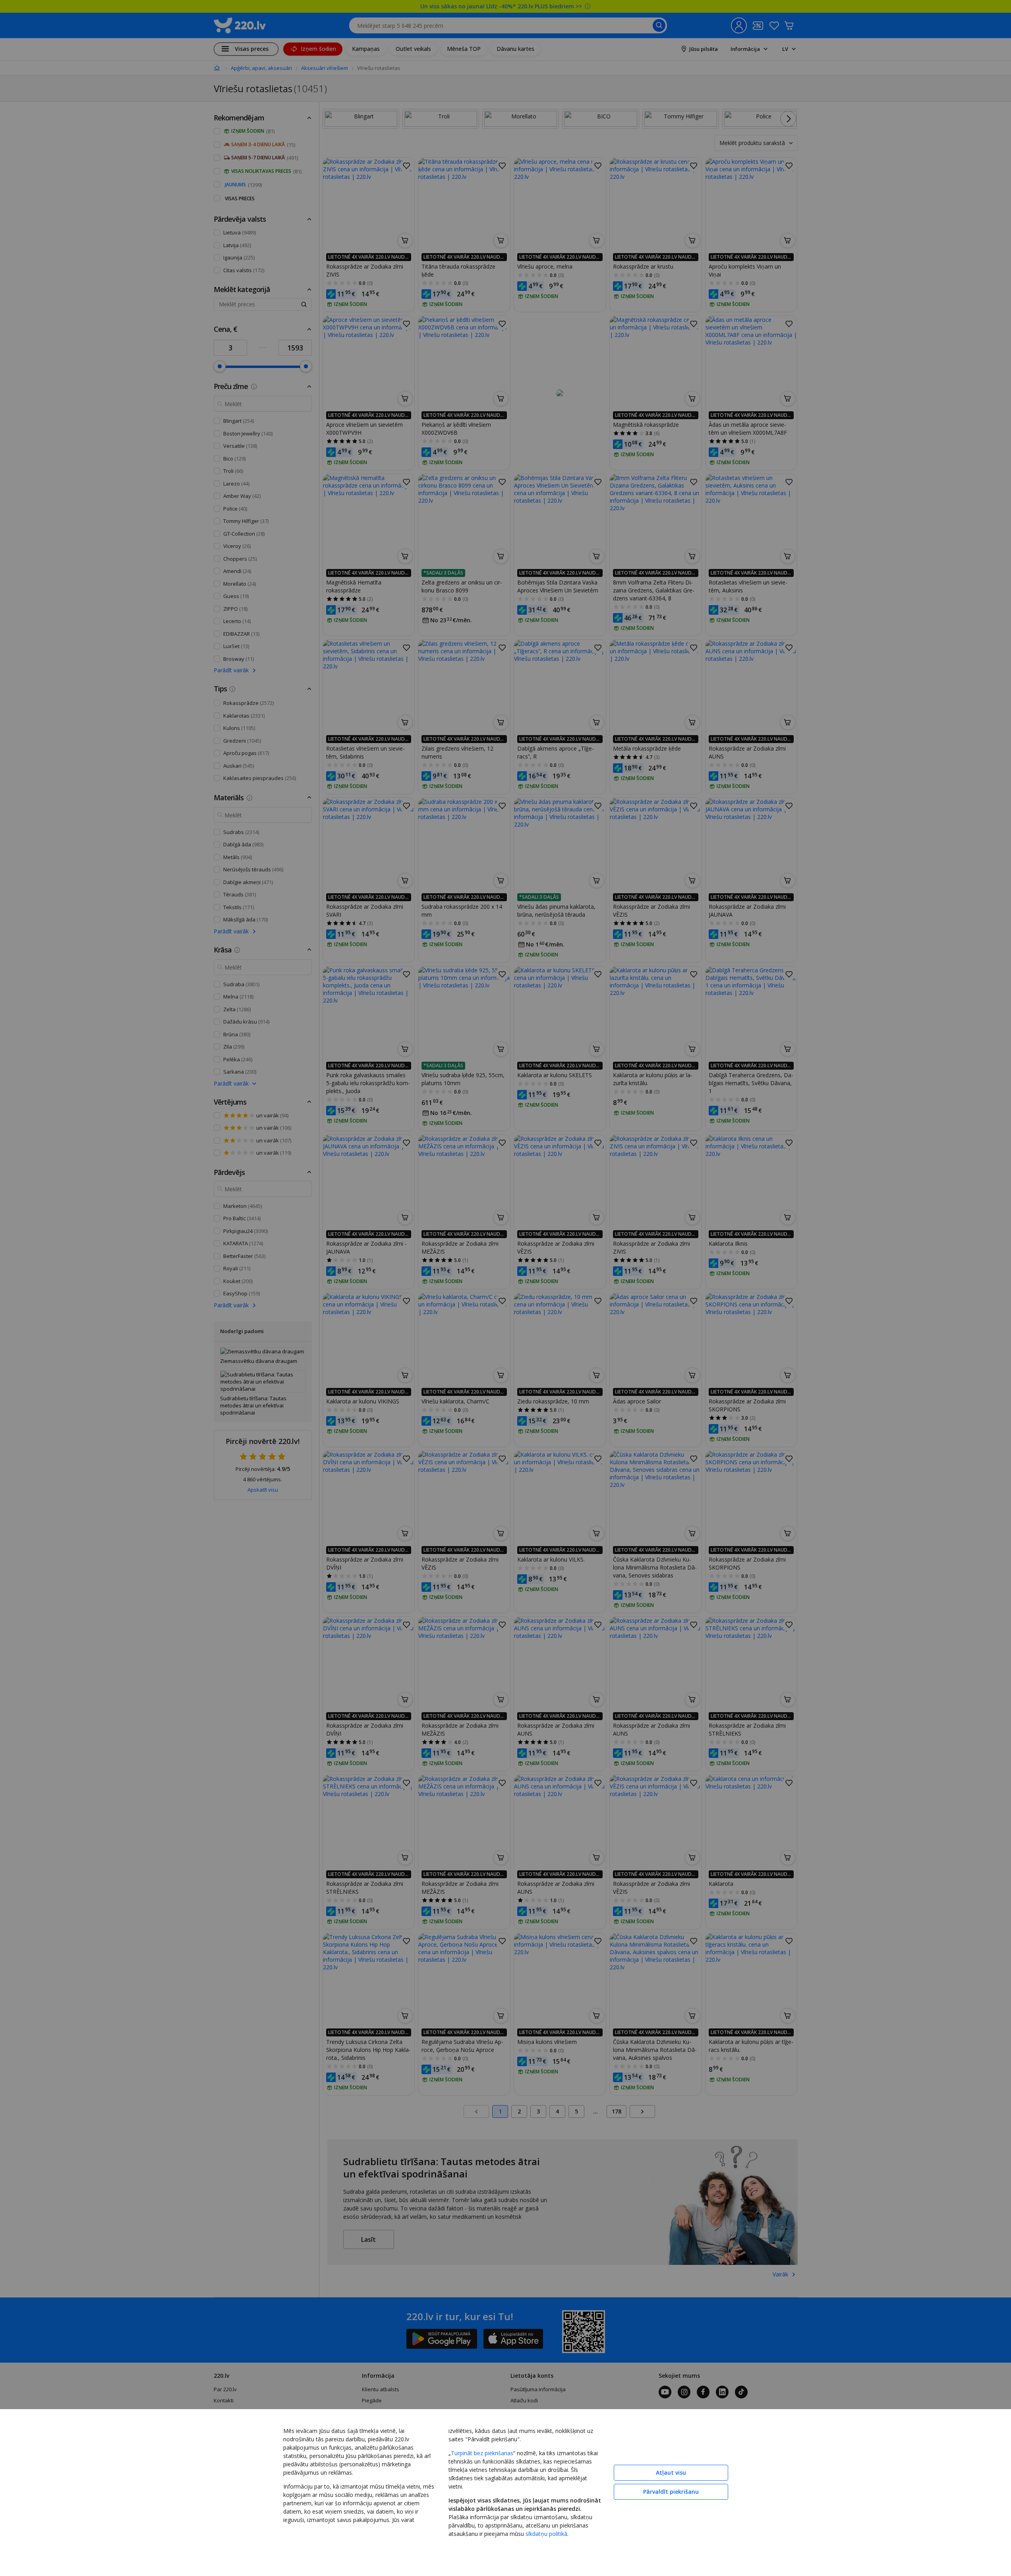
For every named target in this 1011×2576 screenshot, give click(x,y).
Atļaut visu (671, 2472)
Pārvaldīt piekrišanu (671, 2492)
